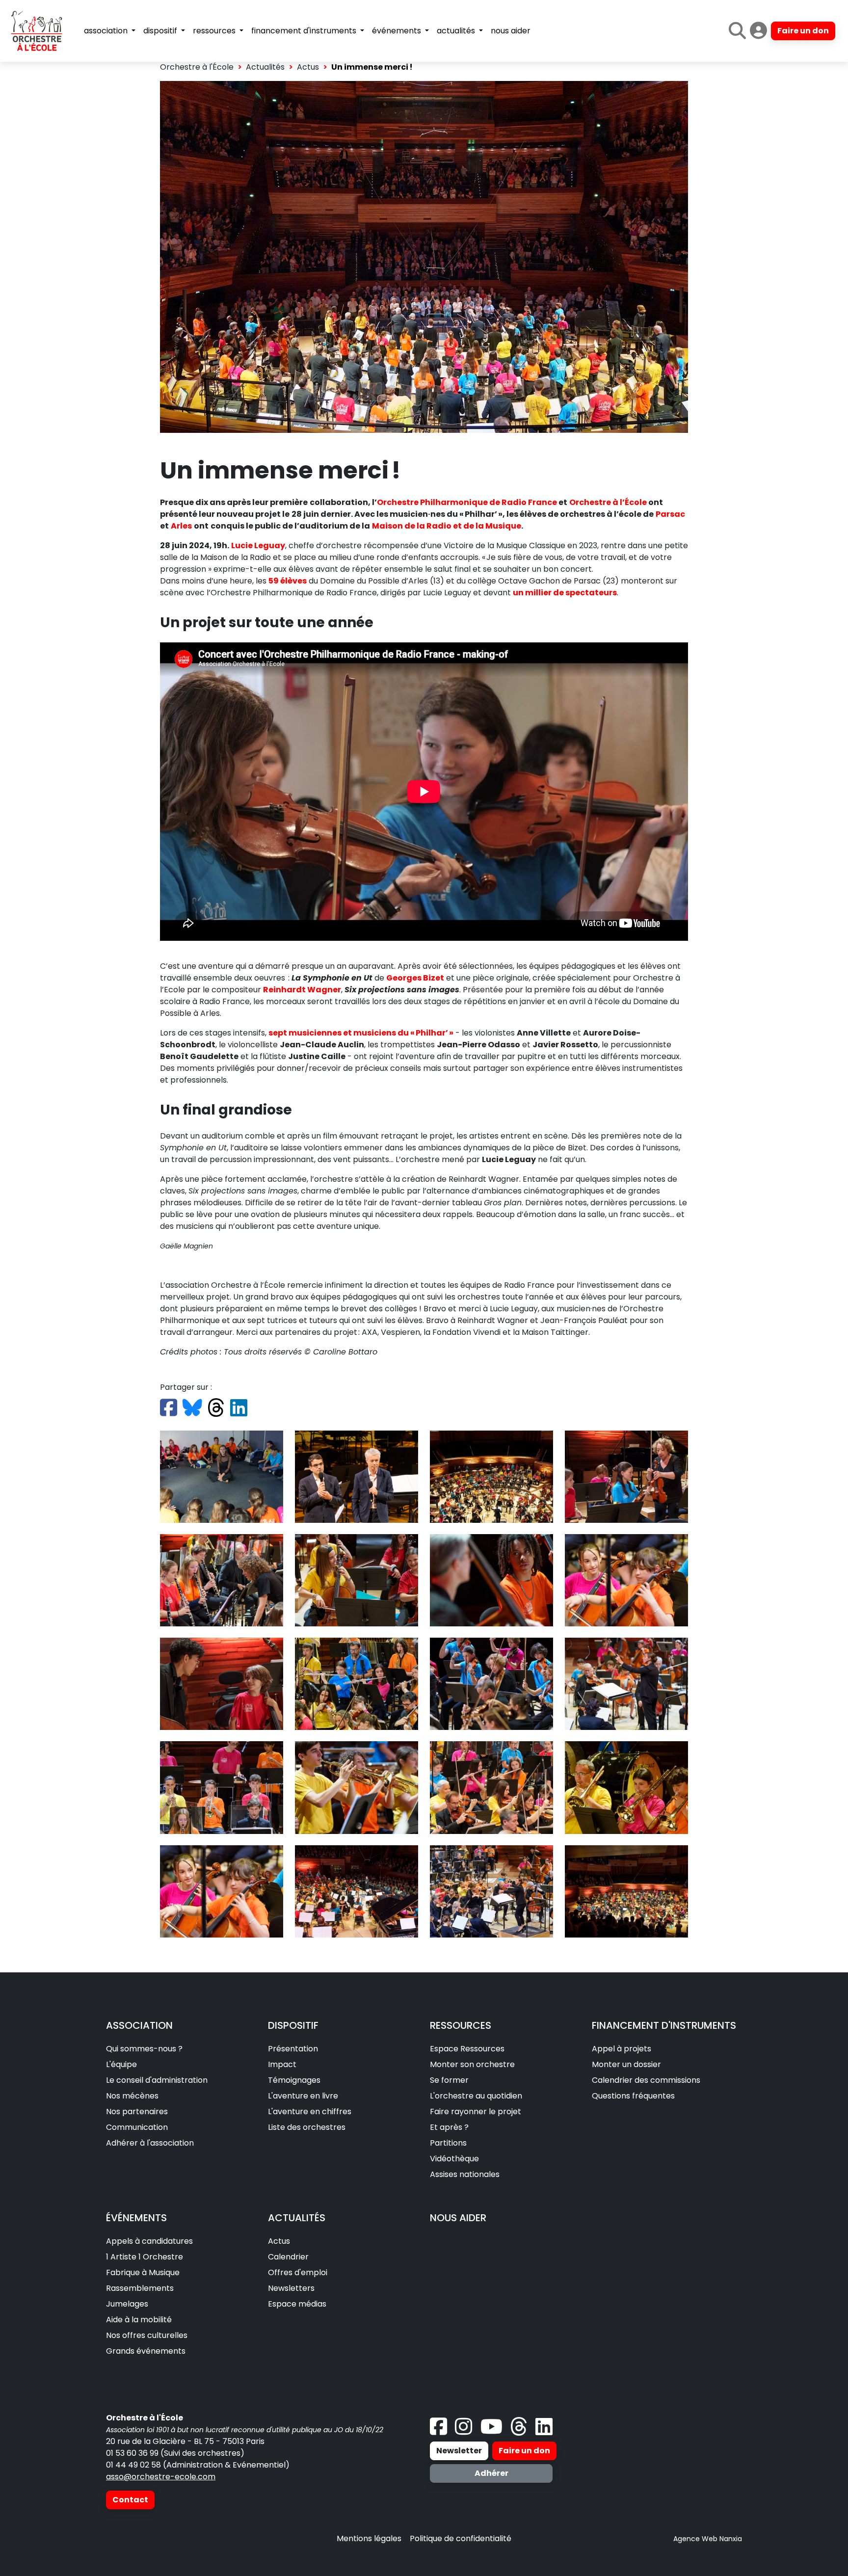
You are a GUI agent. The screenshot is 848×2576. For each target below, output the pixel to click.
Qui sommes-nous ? (144, 2049)
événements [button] (397, 31)
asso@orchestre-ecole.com (161, 2477)
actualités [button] (457, 31)
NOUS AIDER (458, 2218)
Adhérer (491, 2473)
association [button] (107, 31)
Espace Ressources (467, 2049)
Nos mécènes (132, 2096)
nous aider (511, 31)
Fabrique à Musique (143, 2272)
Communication (137, 2127)
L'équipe (121, 2064)
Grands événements (146, 2351)
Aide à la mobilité (139, 2320)
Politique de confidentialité (461, 2538)
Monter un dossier (626, 2064)
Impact (282, 2064)
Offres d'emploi (298, 2272)
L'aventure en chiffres (310, 2111)
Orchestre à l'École (197, 67)
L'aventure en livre (303, 2096)
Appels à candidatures (149, 2241)
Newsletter (459, 2451)
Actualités (265, 67)
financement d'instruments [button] (305, 31)
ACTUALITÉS (297, 2218)
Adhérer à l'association (150, 2143)
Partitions (448, 2143)
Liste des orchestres (307, 2127)
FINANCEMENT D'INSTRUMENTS (664, 2025)
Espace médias (297, 2304)
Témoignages (294, 2080)
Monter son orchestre (472, 2064)
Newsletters (291, 2288)
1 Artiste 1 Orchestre (145, 2257)
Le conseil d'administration (157, 2080)
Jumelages (127, 2304)
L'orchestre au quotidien (476, 2096)
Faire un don (803, 31)
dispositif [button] (161, 31)
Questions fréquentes (633, 2096)
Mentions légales (369, 2538)
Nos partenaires (137, 2111)
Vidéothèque (454, 2159)
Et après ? (449, 2127)
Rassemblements (140, 2288)
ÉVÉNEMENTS (136, 2218)
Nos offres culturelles (147, 2335)
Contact (130, 2500)
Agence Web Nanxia (708, 2539)
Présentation (293, 2049)
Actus (308, 67)
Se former (449, 2080)
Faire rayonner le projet (476, 2111)
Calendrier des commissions (646, 2080)
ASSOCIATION (139, 2025)
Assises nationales (465, 2174)
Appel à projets (622, 2049)
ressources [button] (215, 31)
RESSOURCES (461, 2025)
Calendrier (288, 2257)
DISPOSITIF (293, 2025)
